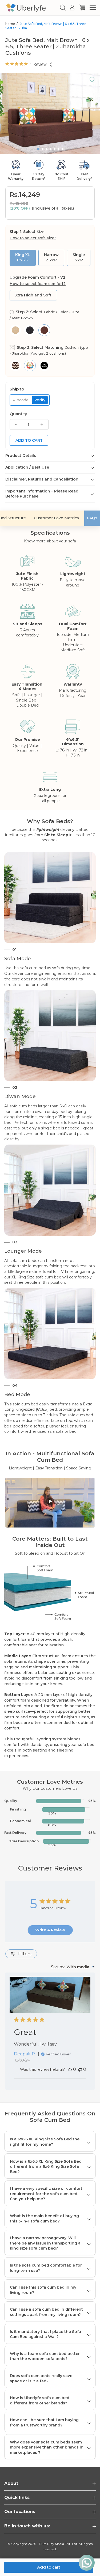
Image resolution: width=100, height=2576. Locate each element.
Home (10, 24)
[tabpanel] (50, 114)
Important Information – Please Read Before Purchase (42, 494)
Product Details (21, 456)
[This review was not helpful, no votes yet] (80, 2069)
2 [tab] (43, 149)
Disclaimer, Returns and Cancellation (42, 479)
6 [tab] (59, 149)
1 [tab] (38, 149)
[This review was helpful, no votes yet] (70, 2069)
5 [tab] (55, 149)
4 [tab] (51, 149)
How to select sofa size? (33, 238)
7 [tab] (63, 149)
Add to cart (29, 440)
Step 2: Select (45, 315)
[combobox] (73, 1967)
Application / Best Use (27, 467)
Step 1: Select (33, 235)
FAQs (92, 518)
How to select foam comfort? (38, 284)
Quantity (18, 414)
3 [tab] (47, 149)
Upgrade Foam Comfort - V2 (38, 281)
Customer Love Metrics (56, 518)
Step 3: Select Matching (49, 350)
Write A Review (50, 1930)
